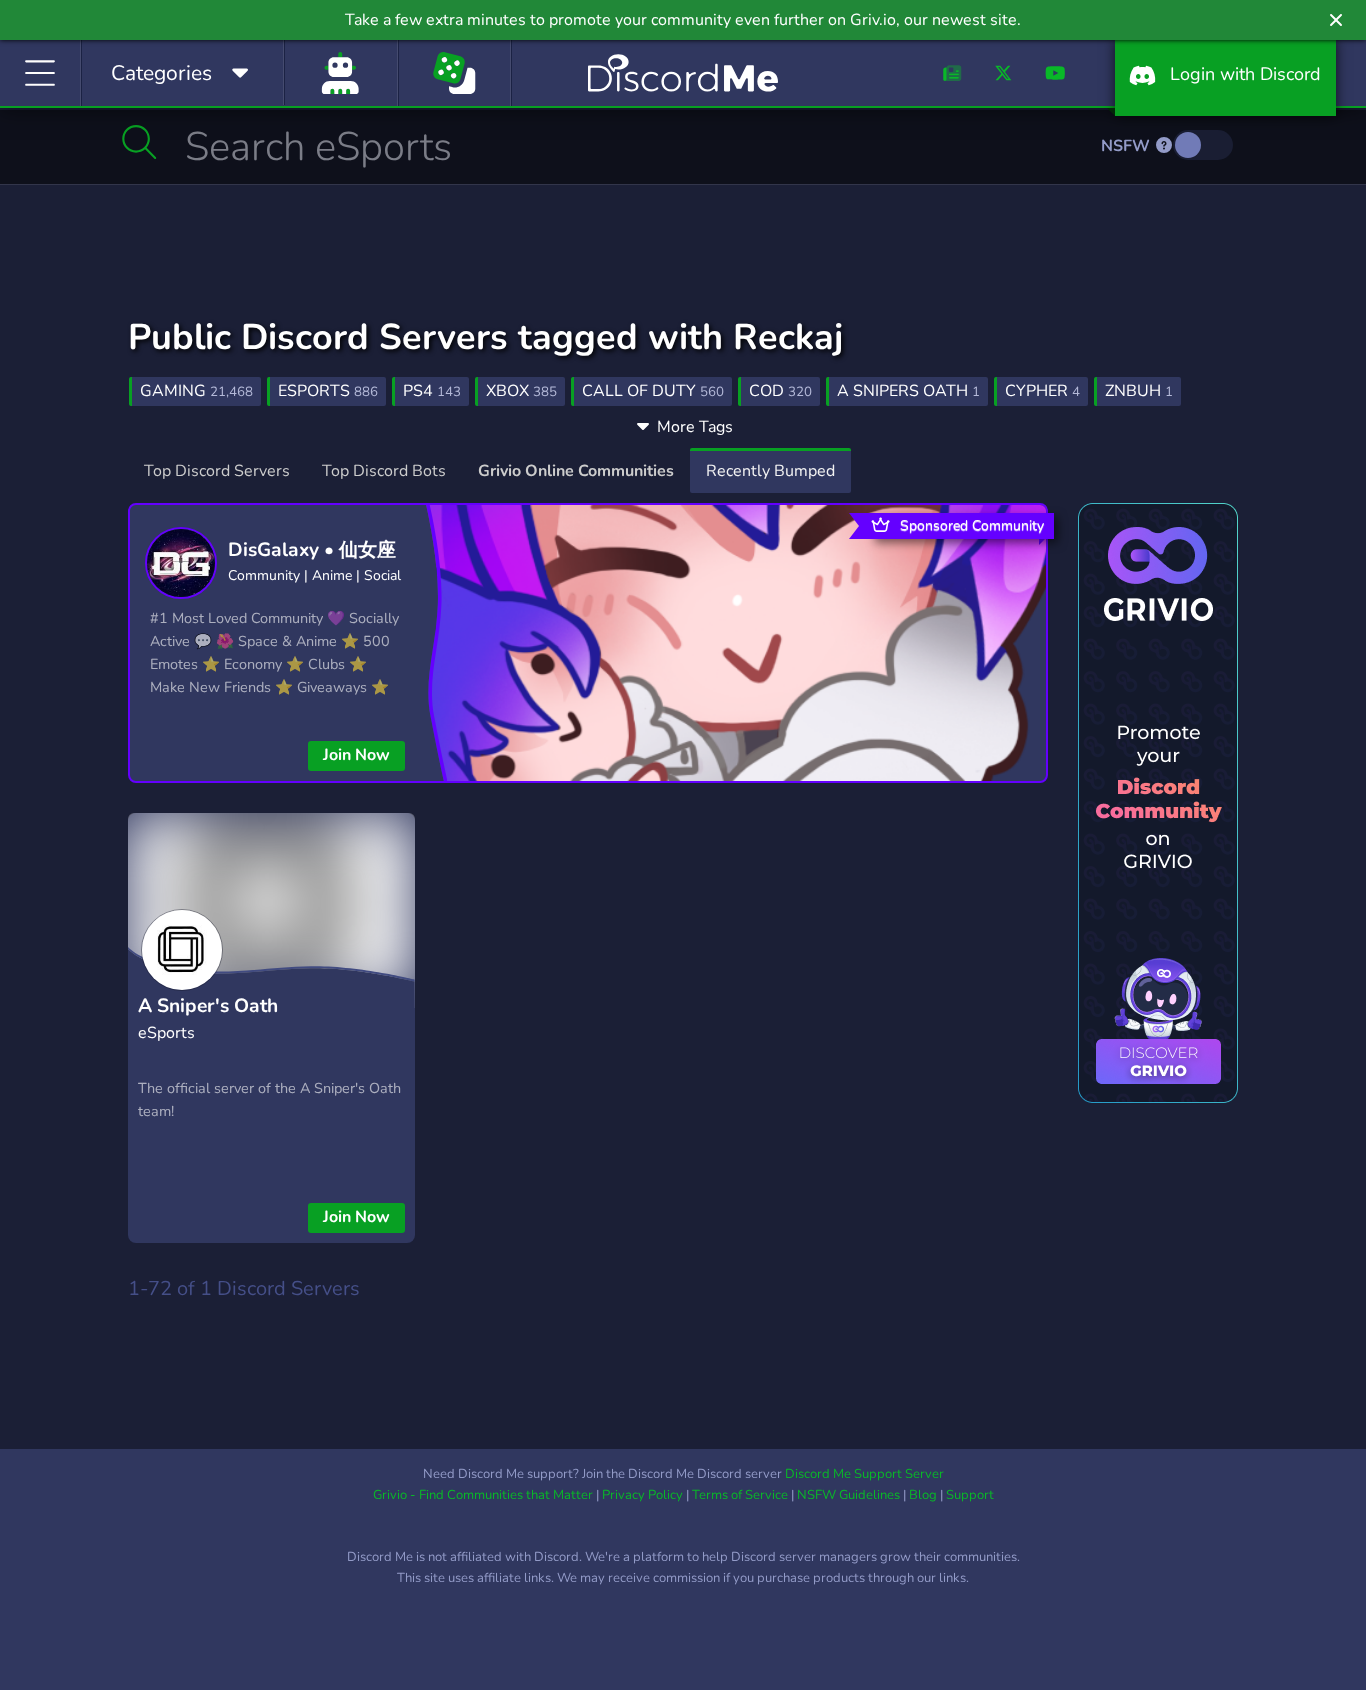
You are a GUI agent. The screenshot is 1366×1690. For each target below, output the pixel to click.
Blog (923, 1495)
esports (328, 391)
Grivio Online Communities (576, 471)
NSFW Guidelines (848, 1495)
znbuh (1139, 391)
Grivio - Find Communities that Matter (483, 1495)
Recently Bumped (770, 471)
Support (970, 1495)
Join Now (356, 755)
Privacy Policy (642, 1495)
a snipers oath (908, 391)
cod (780, 391)
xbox (521, 391)
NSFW (1127, 146)
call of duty (653, 391)
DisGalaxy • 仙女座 (312, 550)
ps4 (432, 391)
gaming (196, 391)
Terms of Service (740, 1495)
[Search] (139, 142)
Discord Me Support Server (864, 1474)
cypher (1042, 391)
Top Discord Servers (217, 471)
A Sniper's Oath (208, 1006)
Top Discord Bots (384, 471)
